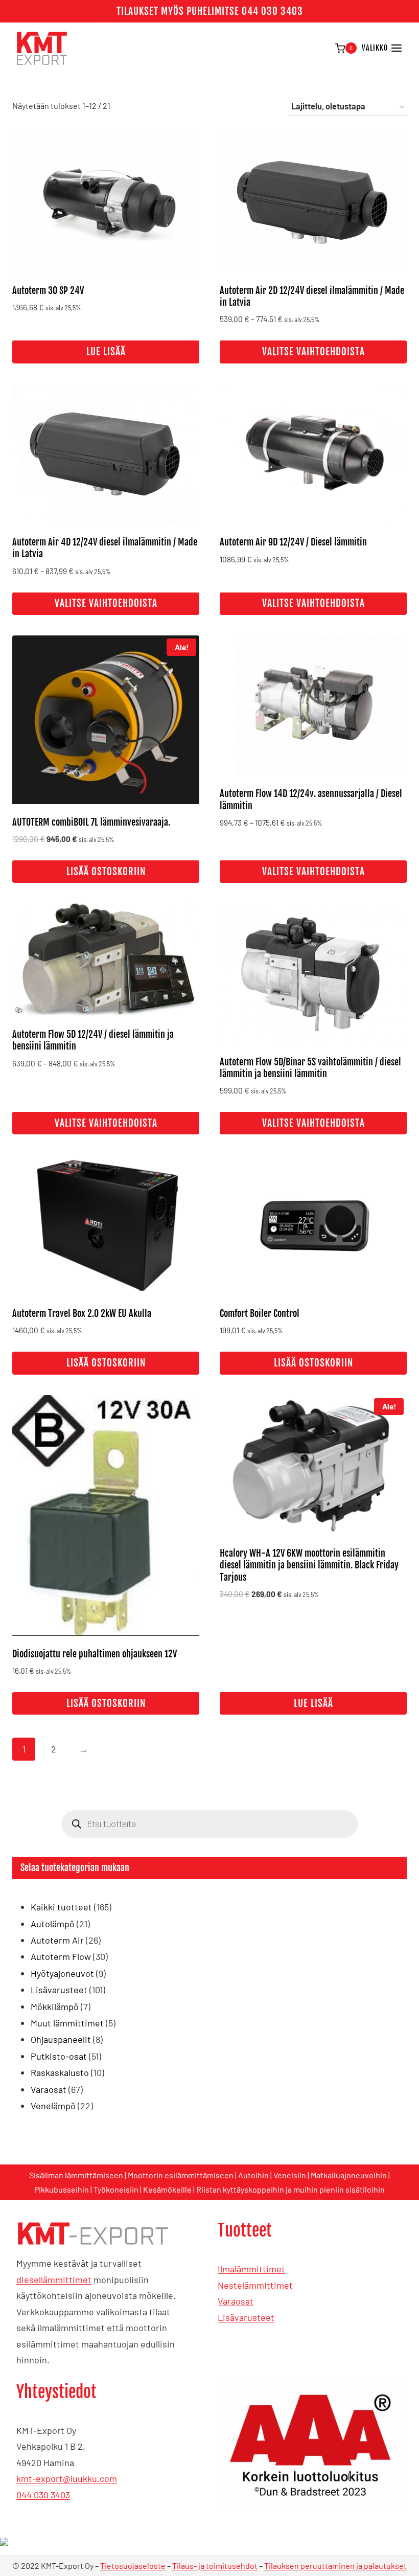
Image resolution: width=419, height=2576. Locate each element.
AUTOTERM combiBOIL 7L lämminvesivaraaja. (91, 822)
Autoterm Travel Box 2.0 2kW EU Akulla (82, 1313)
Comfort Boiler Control (260, 1313)
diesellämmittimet (54, 2279)
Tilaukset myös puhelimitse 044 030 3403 (210, 11)
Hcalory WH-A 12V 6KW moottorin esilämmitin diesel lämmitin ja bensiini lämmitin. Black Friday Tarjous (309, 1565)
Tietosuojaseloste (133, 2566)
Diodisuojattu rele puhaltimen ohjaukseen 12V (95, 1654)
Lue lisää (106, 352)
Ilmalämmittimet (251, 2269)
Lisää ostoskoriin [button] (106, 872)
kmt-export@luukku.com (67, 2478)
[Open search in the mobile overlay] (209, 1824)
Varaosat (236, 2301)
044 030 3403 (43, 2495)
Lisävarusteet (246, 2317)
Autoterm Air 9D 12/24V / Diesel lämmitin (293, 542)
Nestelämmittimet (255, 2285)
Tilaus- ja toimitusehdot (215, 2566)
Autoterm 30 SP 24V (48, 290)
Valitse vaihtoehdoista (313, 352)
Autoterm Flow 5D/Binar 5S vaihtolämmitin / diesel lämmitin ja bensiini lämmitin (310, 1068)
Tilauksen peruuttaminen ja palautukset (335, 2566)
